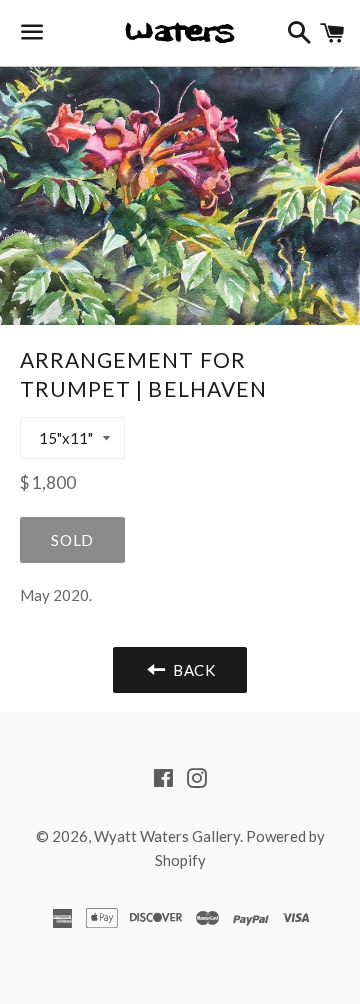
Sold (72, 540)
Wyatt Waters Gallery (167, 836)
